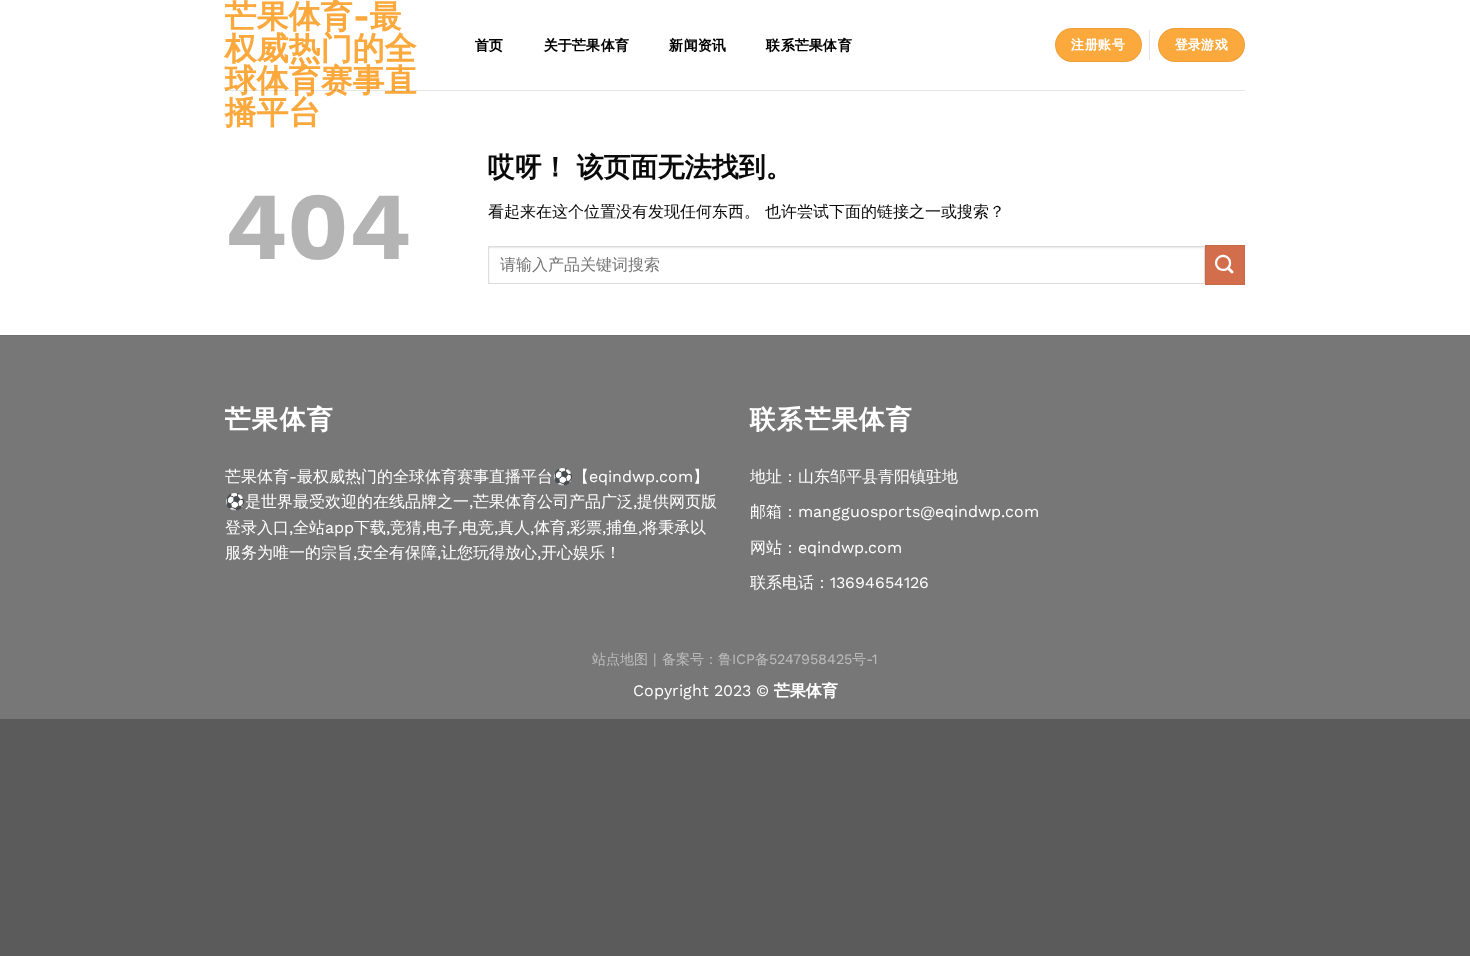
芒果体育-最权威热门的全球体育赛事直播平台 (321, 64)
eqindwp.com (850, 547)
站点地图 (620, 659)
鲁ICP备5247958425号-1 (798, 659)
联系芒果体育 (809, 44)
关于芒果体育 (587, 44)
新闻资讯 (697, 44)
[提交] (1225, 264)
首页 (489, 44)
